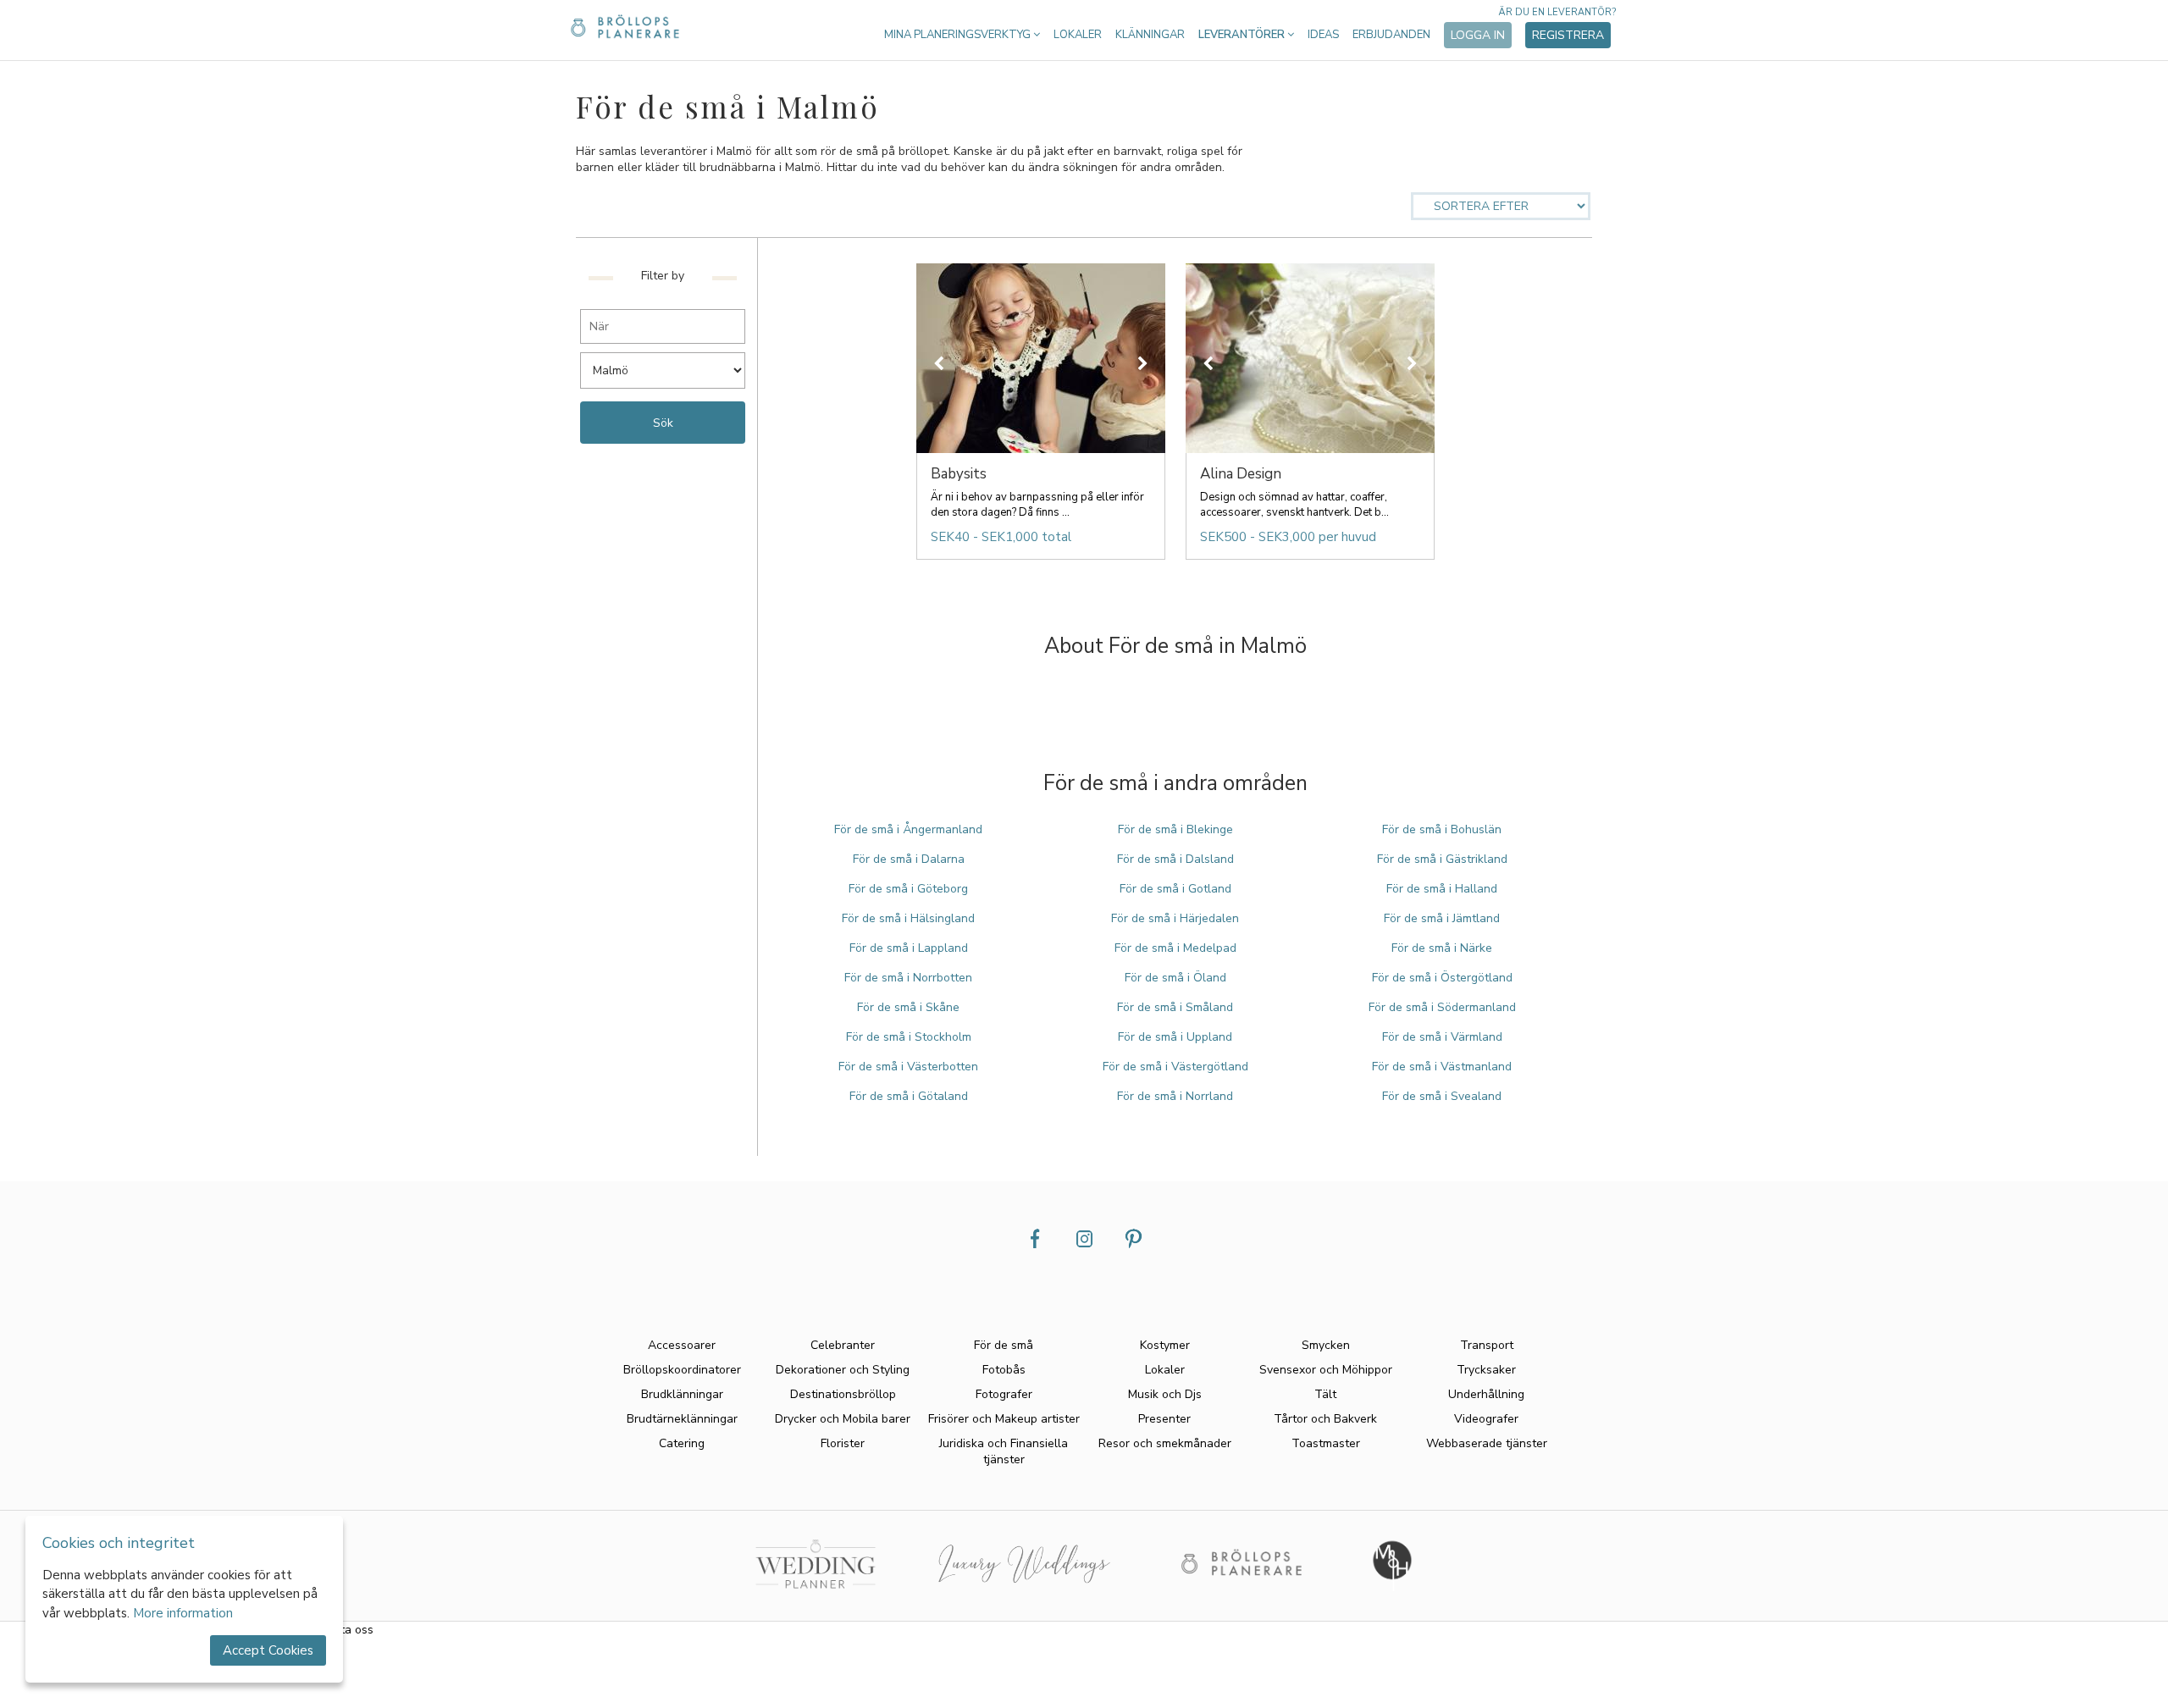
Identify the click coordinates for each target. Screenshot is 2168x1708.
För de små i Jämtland (1442, 918)
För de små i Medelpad (1175, 948)
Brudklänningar (682, 1394)
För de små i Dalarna (909, 859)
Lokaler (1078, 35)
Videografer (1486, 1419)
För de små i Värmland (1442, 1037)
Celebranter (843, 1345)
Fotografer (1004, 1394)
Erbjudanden (1391, 35)
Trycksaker (1486, 1370)
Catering (682, 1443)
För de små (1004, 1345)
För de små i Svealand (1442, 1096)
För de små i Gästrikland (1442, 859)
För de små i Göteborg (908, 889)
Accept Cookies (268, 1650)
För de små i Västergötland (1175, 1067)
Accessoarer (682, 1345)
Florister (843, 1443)
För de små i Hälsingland (908, 918)
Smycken (1326, 1345)
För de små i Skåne (908, 1007)
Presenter (1164, 1419)
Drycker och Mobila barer (843, 1419)
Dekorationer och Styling (843, 1370)
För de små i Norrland (1175, 1096)
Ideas (1323, 35)
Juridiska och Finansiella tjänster (1004, 1451)
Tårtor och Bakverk (1325, 1419)
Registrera (1568, 35)
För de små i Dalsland (1175, 859)
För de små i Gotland (1175, 889)
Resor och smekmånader (1165, 1443)
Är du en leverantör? (1557, 12)
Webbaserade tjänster (1487, 1443)
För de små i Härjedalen (1175, 918)
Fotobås (1004, 1370)
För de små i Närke (1442, 948)
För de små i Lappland (909, 948)
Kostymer (1165, 1345)
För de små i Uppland (1175, 1037)
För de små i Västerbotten (908, 1067)
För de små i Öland (1175, 978)
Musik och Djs (1165, 1394)
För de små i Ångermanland (908, 829)
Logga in (1478, 35)
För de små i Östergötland (1442, 978)
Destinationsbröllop (843, 1394)
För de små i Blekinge (1175, 829)
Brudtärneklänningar (682, 1419)
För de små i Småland (1175, 1007)
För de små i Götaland (909, 1096)
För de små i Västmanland (1442, 1067)
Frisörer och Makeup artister (1004, 1419)
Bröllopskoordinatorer (682, 1370)
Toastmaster (1326, 1443)
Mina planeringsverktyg (959, 35)
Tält (1325, 1394)
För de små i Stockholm (909, 1037)
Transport (1487, 1345)
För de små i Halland (1442, 889)
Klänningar (1150, 35)
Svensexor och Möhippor (1326, 1370)
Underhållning (1486, 1394)
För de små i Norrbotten (908, 978)
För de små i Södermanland (1442, 1007)
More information (183, 1613)
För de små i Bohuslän (1442, 829)
